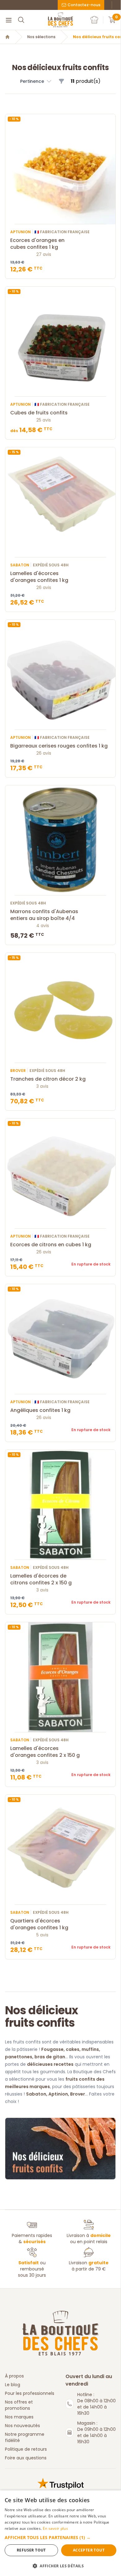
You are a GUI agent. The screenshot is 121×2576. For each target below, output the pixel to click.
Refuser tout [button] (31, 2550)
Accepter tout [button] (89, 2550)
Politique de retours (26, 2449)
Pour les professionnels (30, 2393)
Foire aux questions (26, 2458)
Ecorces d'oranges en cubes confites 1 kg (37, 244)
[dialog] (60, 2533)
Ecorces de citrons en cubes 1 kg (51, 1245)
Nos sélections (41, 37)
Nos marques (19, 2417)
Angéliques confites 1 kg (40, 1410)
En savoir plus (55, 2528)
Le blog (13, 2385)
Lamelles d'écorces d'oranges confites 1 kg (39, 577)
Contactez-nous (84, 5)
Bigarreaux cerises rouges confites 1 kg (59, 746)
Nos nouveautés (22, 2426)
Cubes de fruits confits (39, 413)
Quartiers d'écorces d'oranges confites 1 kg (39, 1924)
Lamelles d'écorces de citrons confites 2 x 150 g (41, 1579)
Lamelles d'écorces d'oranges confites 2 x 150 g (45, 1752)
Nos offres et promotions (19, 2405)
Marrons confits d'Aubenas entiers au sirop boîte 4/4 (44, 915)
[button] (36, 81)
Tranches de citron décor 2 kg (48, 1079)
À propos (14, 2376)
